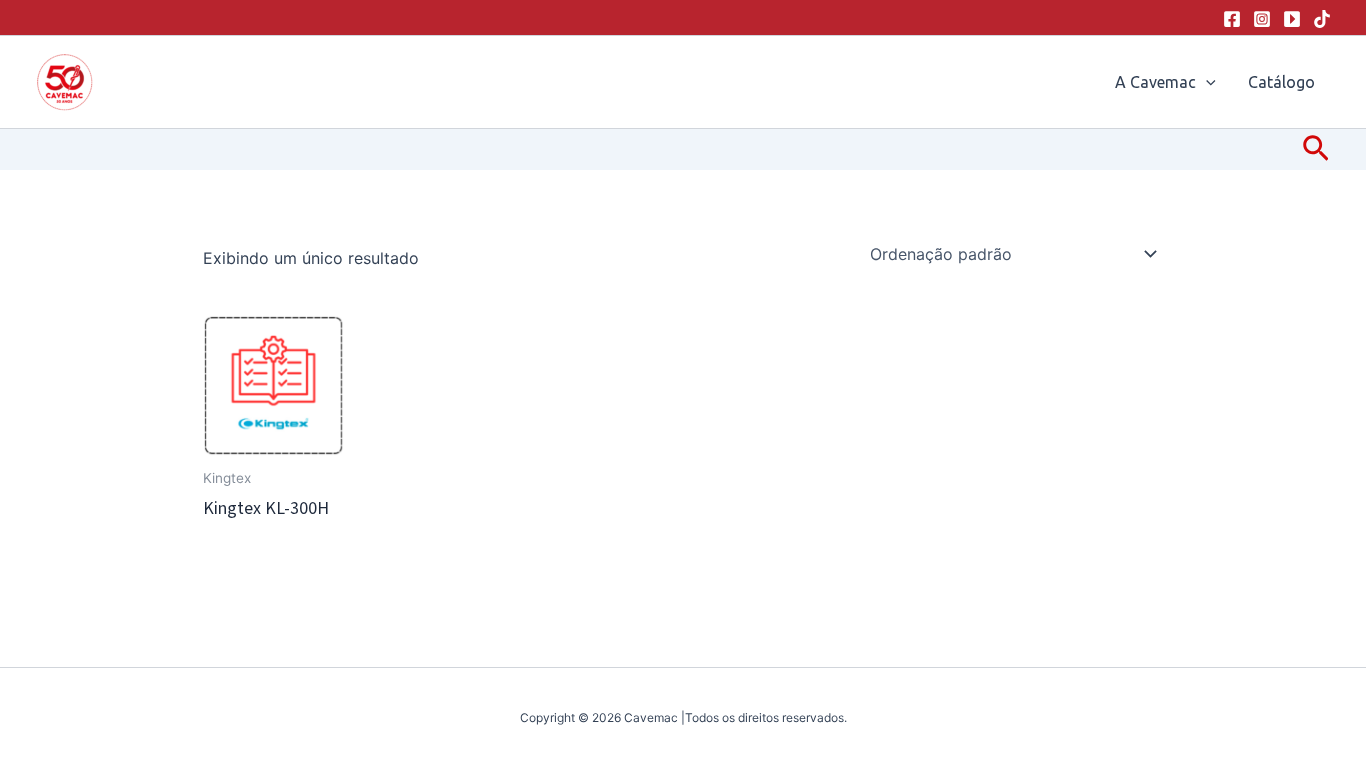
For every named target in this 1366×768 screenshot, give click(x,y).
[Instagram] (1262, 19)
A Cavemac (1155, 82)
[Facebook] (1232, 19)
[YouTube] (1292, 19)
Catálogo (1281, 82)
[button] (1206, 82)
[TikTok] (1322, 19)
